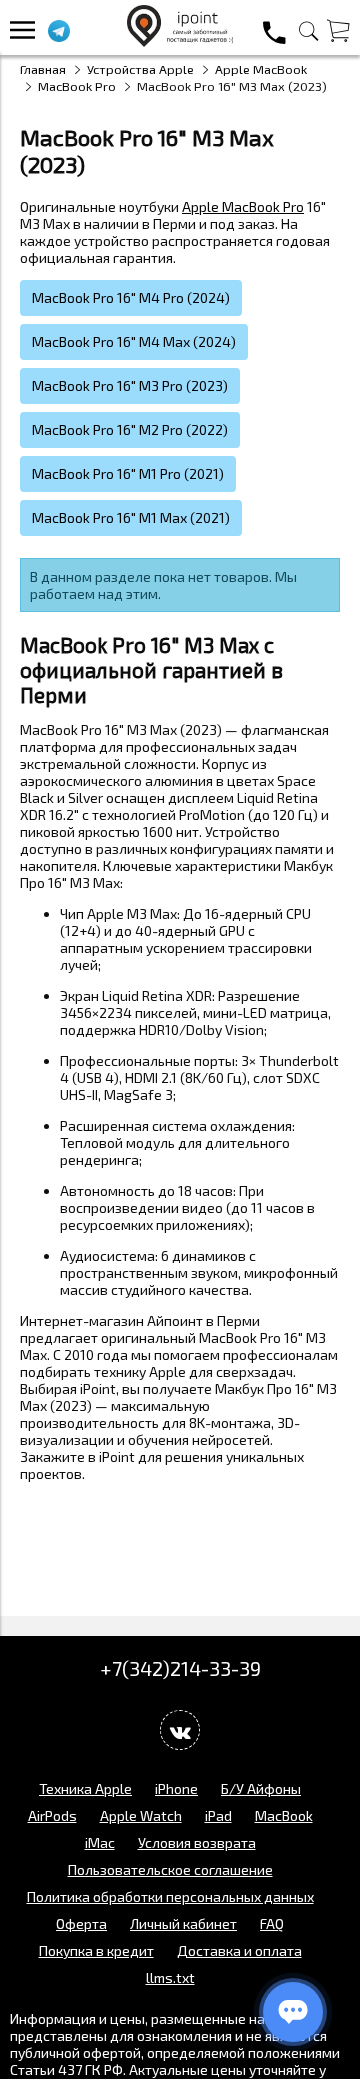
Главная (43, 69)
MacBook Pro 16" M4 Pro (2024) (131, 297)
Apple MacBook (261, 69)
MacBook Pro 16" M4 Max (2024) (134, 341)
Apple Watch (141, 1815)
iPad (218, 1815)
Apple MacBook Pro (243, 206)
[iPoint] (180, 41)
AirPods (52, 1815)
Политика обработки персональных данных (170, 1896)
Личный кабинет (183, 1923)
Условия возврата (197, 1842)
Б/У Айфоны (261, 1788)
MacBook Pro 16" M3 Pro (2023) (130, 385)
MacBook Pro (77, 86)
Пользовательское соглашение (170, 1869)
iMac (100, 1842)
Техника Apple (85, 1788)
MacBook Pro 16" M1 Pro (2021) (128, 473)
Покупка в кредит (96, 1950)
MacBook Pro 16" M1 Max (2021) (131, 517)
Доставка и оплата (239, 1950)
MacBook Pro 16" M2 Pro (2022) (130, 429)
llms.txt (170, 1977)
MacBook (284, 1815)
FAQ (272, 1923)
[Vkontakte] (180, 1730)
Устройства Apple (140, 69)
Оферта (81, 1923)
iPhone (176, 1788)
